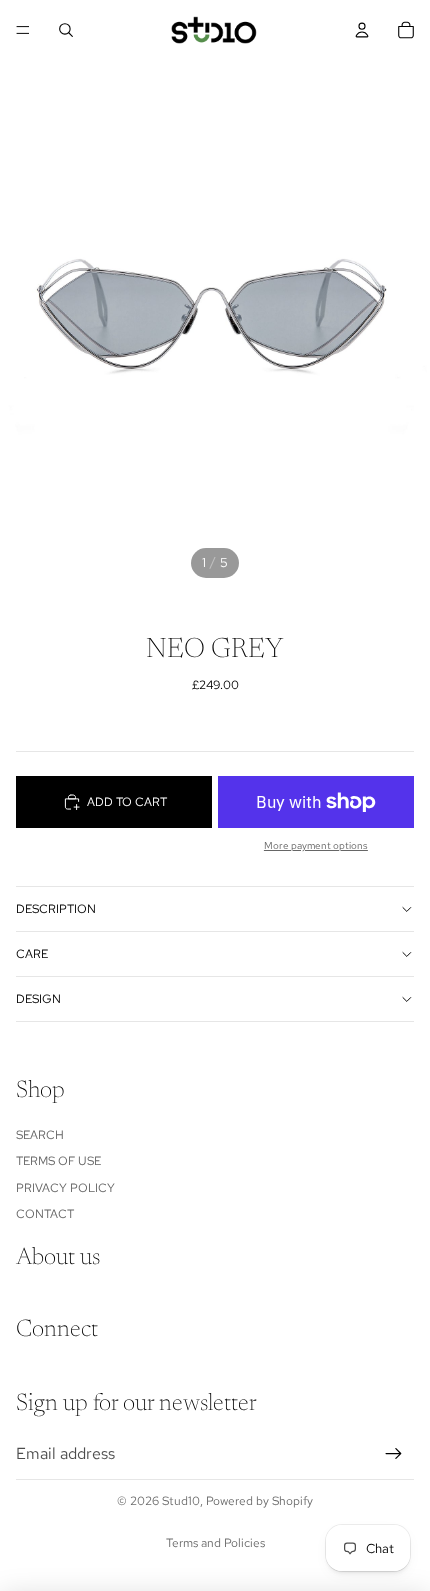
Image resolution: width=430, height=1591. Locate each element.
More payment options (316, 845)
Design (38, 999)
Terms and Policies (215, 1543)
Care (32, 954)
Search (40, 1135)
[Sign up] (394, 1454)
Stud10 (181, 1501)
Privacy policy (65, 1188)
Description (56, 909)
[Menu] (23, 30)
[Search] (66, 30)
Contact (45, 1214)
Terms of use (58, 1161)
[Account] (362, 30)
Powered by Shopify (259, 1501)
